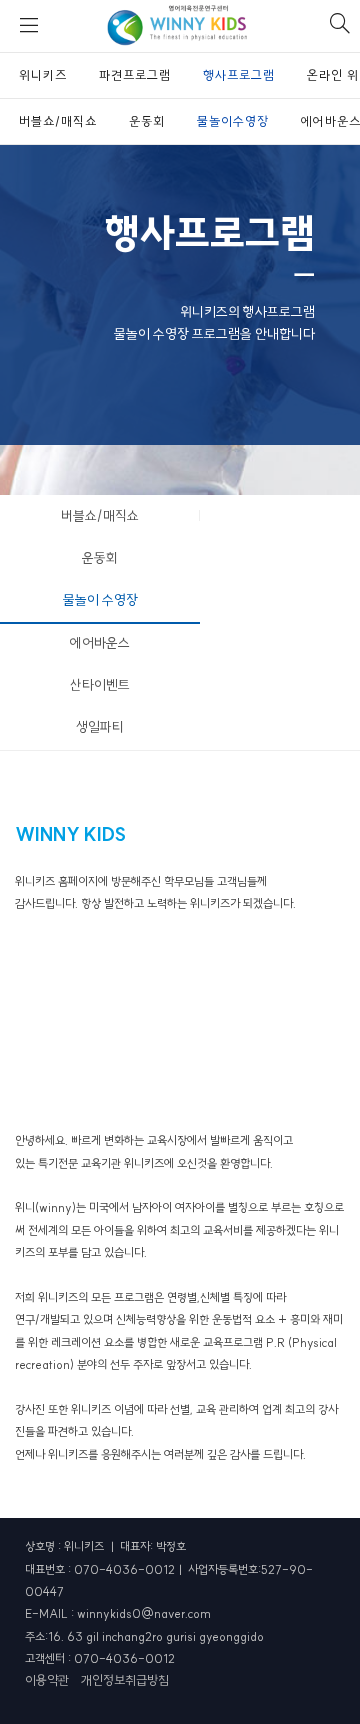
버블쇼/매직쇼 (100, 516)
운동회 (100, 558)
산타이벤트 (100, 685)
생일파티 (100, 727)
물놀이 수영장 (100, 600)
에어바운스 (100, 643)
